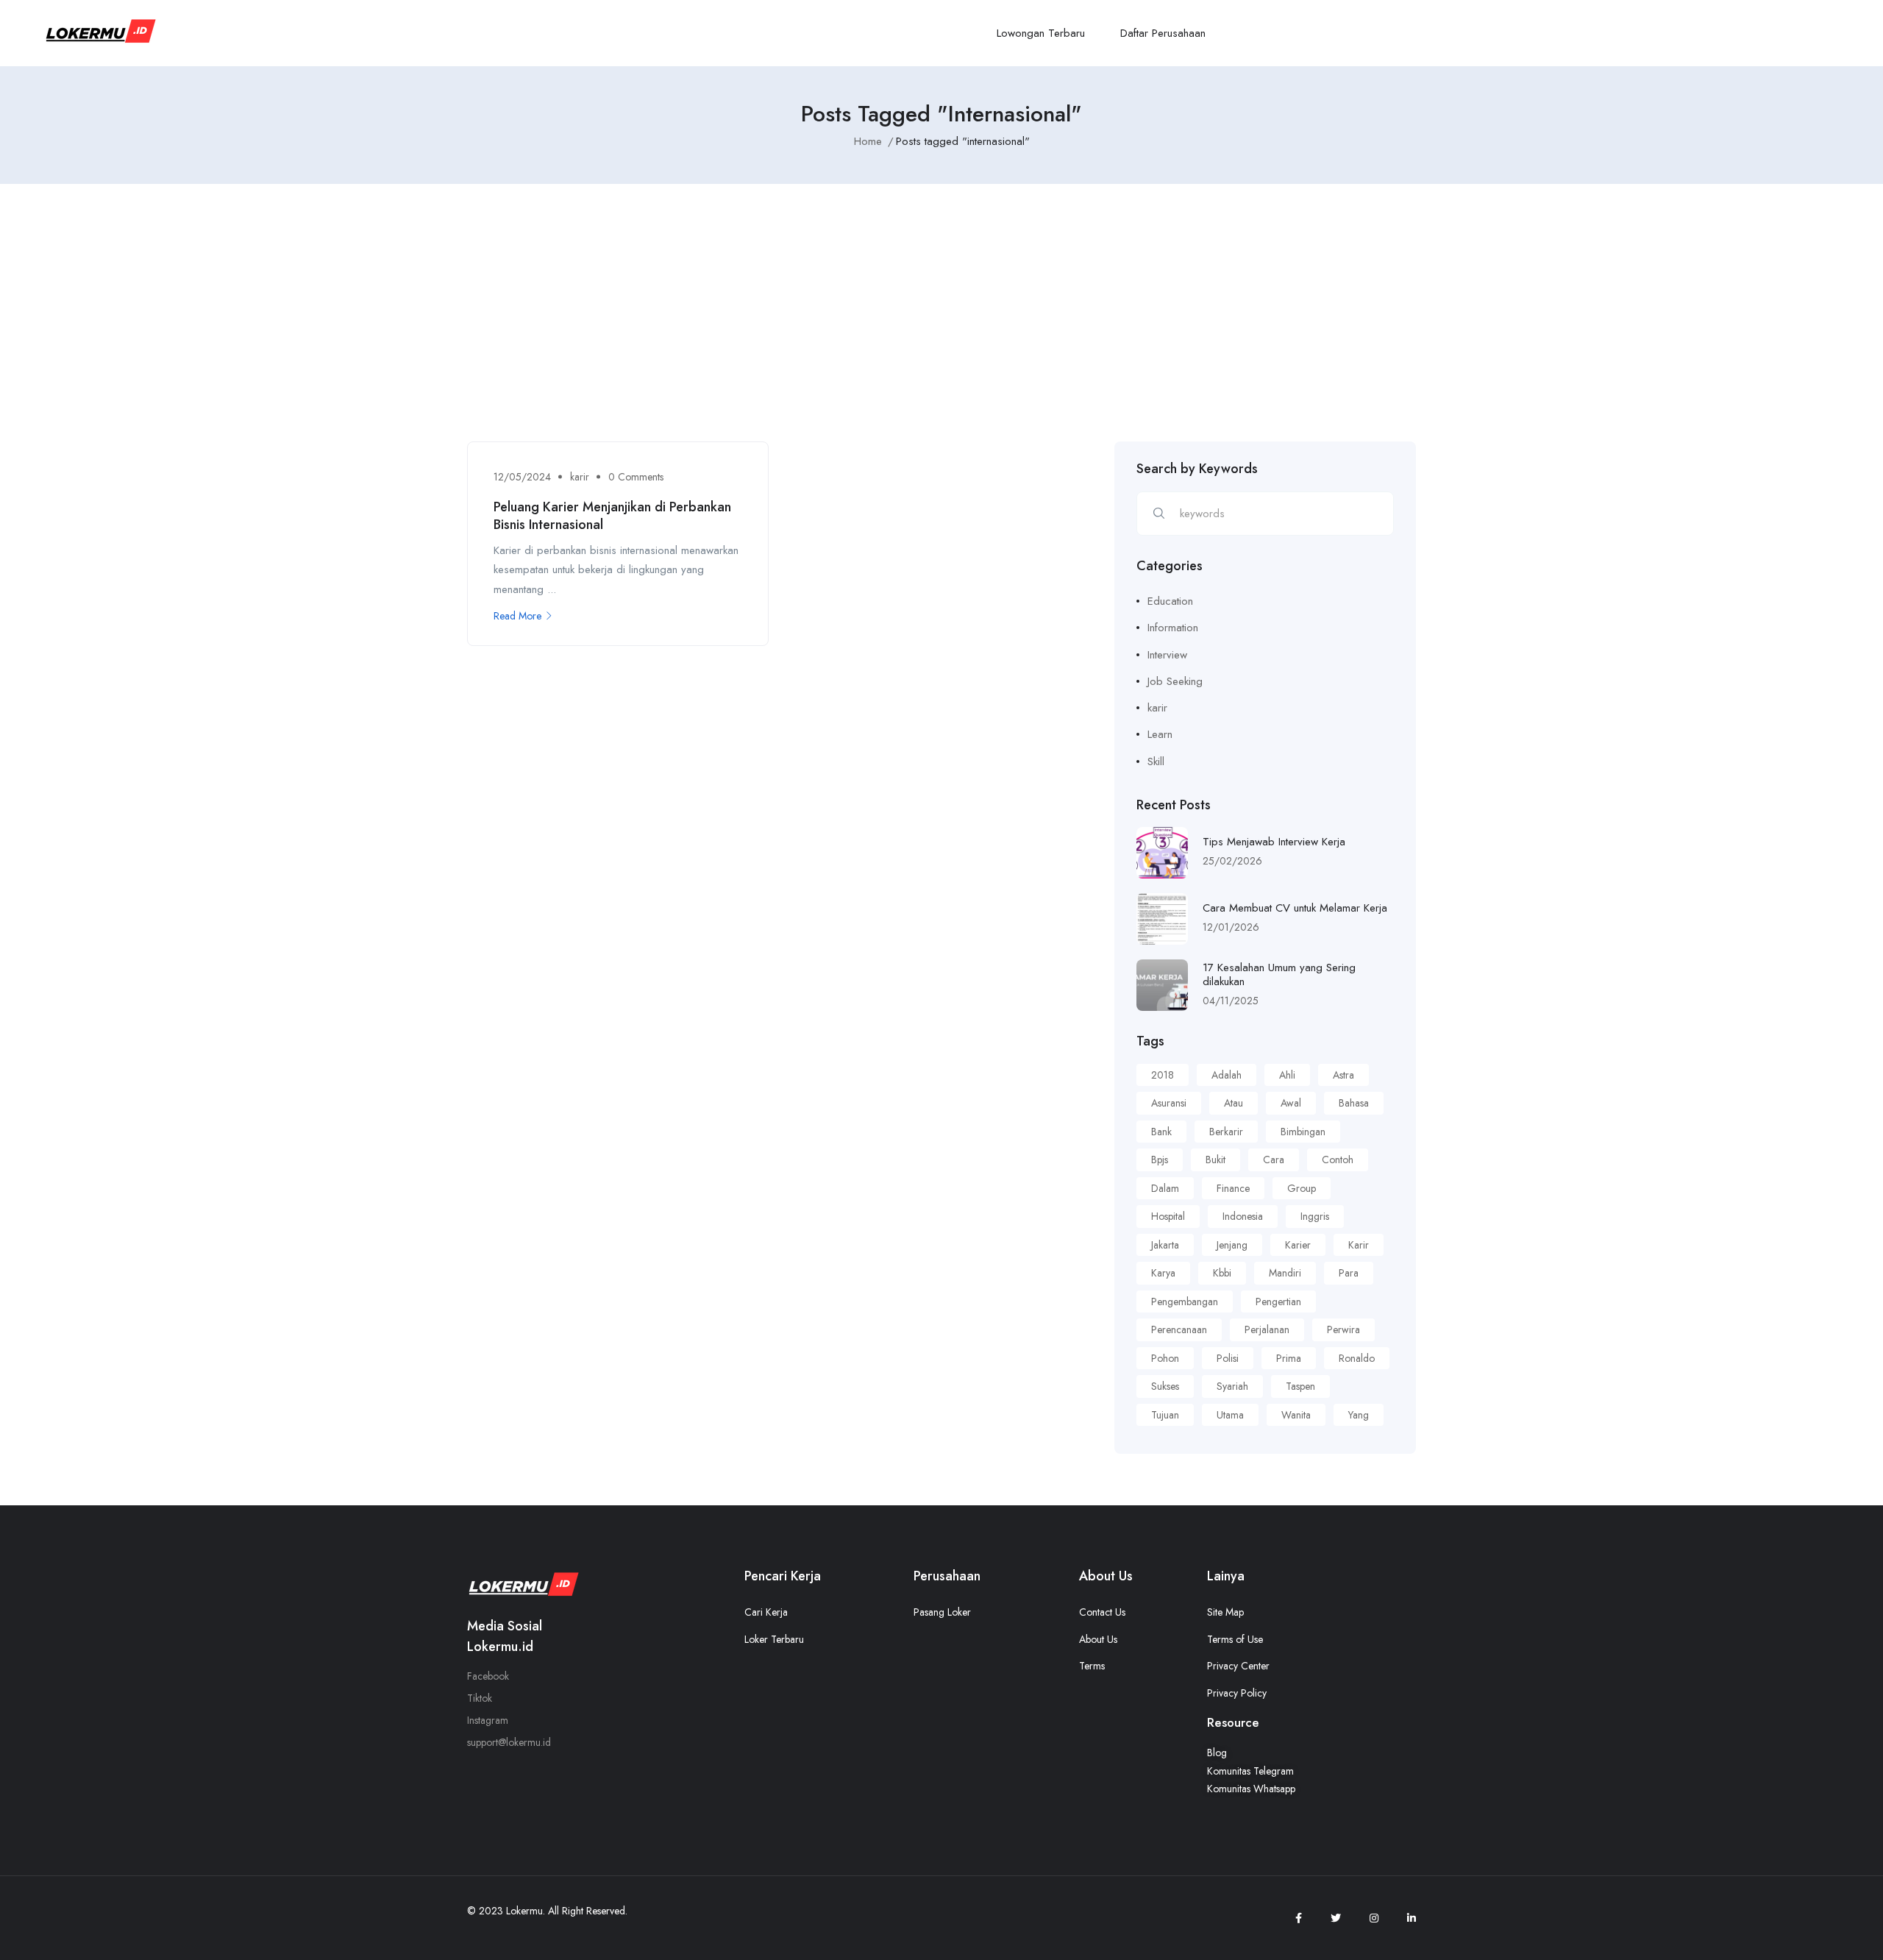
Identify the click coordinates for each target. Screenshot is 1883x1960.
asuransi (1169, 1103)
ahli (1287, 1075)
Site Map (1225, 1612)
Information (1173, 628)
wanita (1296, 1415)
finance (1233, 1188)
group (1302, 1188)
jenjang (1232, 1245)
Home (868, 141)
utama (1230, 1415)
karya (1163, 1273)
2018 (1163, 1075)
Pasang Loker (942, 1612)
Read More (517, 616)
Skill (1156, 761)
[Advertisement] (941, 331)
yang (1359, 1415)
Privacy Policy (1237, 1693)
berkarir (1226, 1132)
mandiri (1285, 1273)
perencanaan (1179, 1329)
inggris (1315, 1216)
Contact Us (1102, 1612)
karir (580, 477)
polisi (1228, 1358)
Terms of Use (1235, 1639)
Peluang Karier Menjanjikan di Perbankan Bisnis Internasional (612, 515)
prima (1289, 1358)
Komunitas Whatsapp (1251, 1789)
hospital (1168, 1216)
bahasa (1354, 1103)
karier (1298, 1245)
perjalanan (1267, 1329)
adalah (1227, 1075)
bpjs (1160, 1160)
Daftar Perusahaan (1163, 33)
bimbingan (1303, 1132)
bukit (1215, 1160)
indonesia (1243, 1216)
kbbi (1222, 1273)
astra (1343, 1075)
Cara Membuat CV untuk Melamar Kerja (1295, 908)
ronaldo (1357, 1358)
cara (1274, 1160)
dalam (1165, 1188)
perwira (1343, 1329)
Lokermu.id (500, 1647)
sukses (1165, 1386)
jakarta (1165, 1245)
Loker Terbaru (774, 1639)
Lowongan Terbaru (1041, 33)
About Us (1098, 1639)
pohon (1165, 1358)
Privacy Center (1238, 1666)
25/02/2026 (1232, 861)
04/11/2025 (1231, 1001)
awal (1291, 1103)
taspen (1300, 1386)
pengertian (1278, 1302)
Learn (1160, 734)
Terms (1092, 1666)
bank (1161, 1132)
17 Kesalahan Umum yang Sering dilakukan (1279, 975)
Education (1170, 601)
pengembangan (1185, 1302)
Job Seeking (1175, 681)
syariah (1232, 1386)
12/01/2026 (1231, 927)
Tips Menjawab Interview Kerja (1274, 842)
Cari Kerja (766, 1612)
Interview (1167, 655)
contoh (1338, 1160)
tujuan (1165, 1415)
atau (1234, 1103)
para (1349, 1273)
